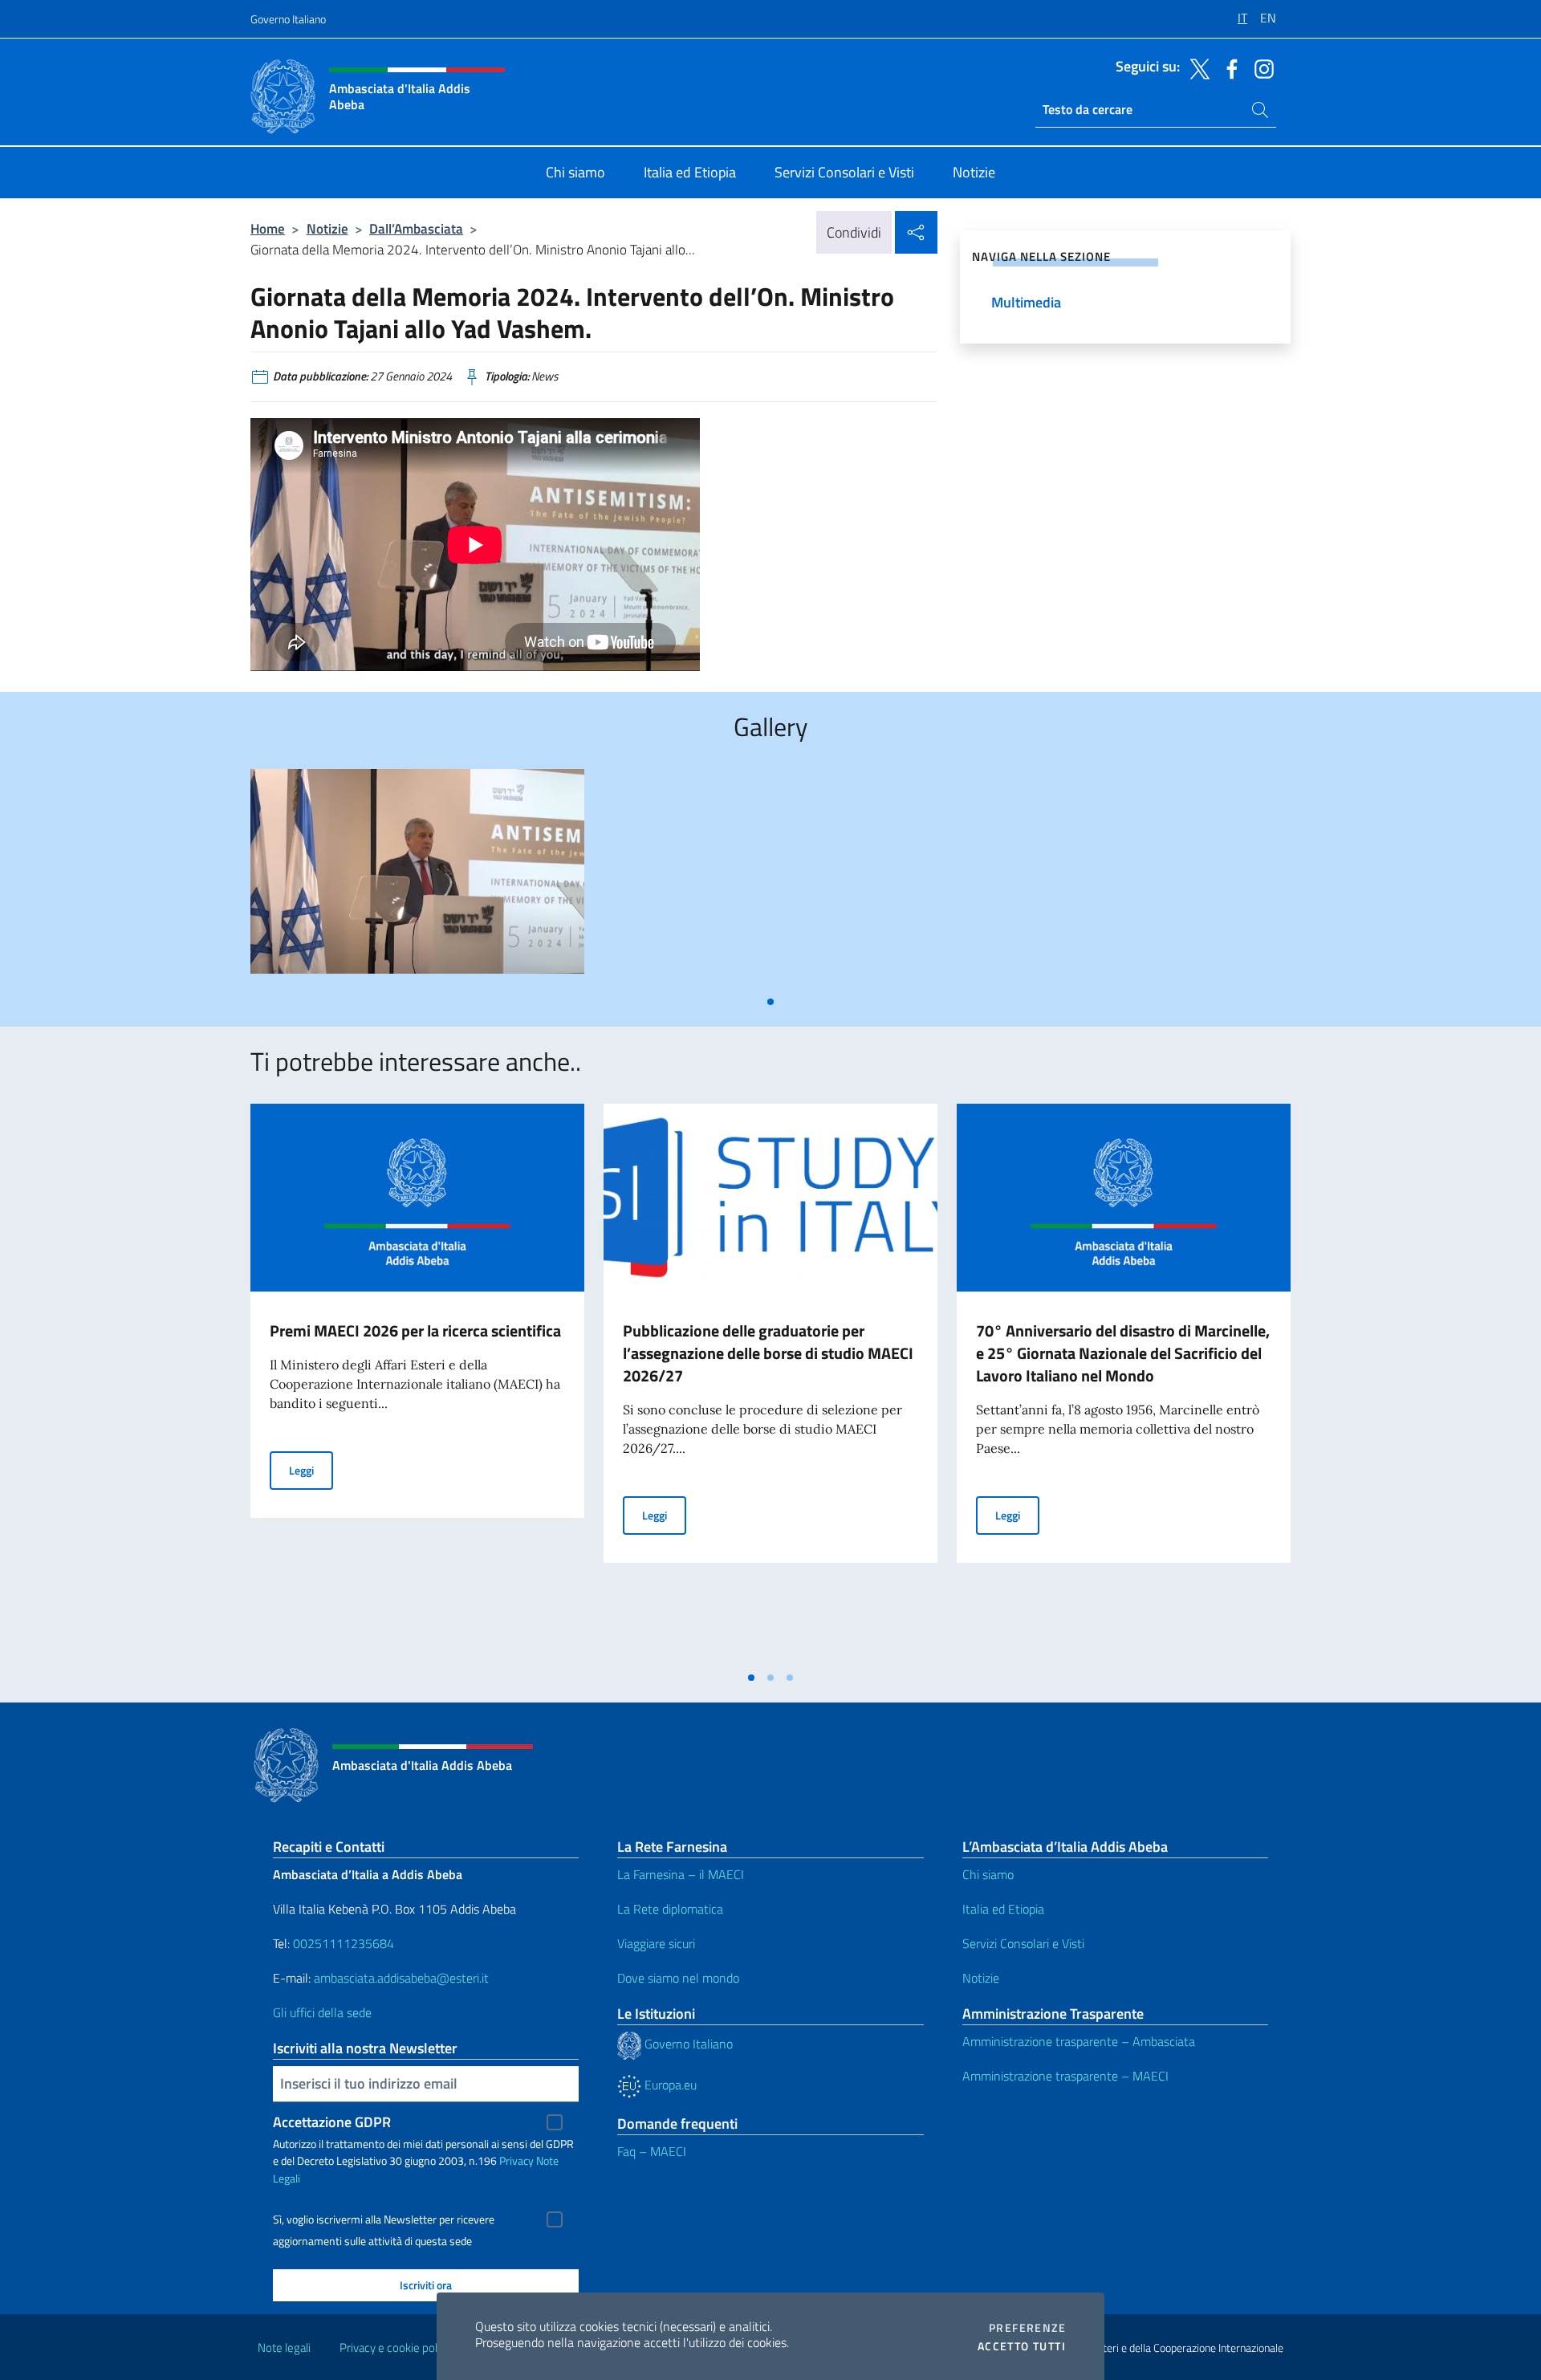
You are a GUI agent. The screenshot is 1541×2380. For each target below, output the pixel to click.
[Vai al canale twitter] (1196, 67)
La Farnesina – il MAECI (681, 1874)
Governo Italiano (288, 19)
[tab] (770, 1002)
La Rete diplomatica (670, 1909)
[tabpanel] (417, 878)
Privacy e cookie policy (395, 2347)
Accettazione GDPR (332, 2122)
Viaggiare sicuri (656, 1943)
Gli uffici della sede (322, 2012)
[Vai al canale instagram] (1260, 67)
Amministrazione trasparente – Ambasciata (1079, 2041)
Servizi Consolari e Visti (1023, 1943)
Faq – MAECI (652, 2151)
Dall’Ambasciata (416, 228)
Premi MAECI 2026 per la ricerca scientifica (415, 1330)
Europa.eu (669, 2085)
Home (268, 228)
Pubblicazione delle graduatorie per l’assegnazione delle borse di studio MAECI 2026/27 (768, 1353)
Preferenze (1027, 2328)
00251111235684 (344, 1943)
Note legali (284, 2347)
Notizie (327, 228)
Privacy (516, 2160)
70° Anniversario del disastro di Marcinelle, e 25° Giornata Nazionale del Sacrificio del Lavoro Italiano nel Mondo (1123, 1353)
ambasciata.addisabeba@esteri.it (401, 1978)
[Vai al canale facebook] (1228, 67)
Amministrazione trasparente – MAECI (1065, 2076)
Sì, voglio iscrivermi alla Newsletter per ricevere (384, 2219)
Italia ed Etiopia (1003, 1909)
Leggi (311, 1470)
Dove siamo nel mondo (678, 1978)
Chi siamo (988, 1874)
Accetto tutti (1022, 2346)
